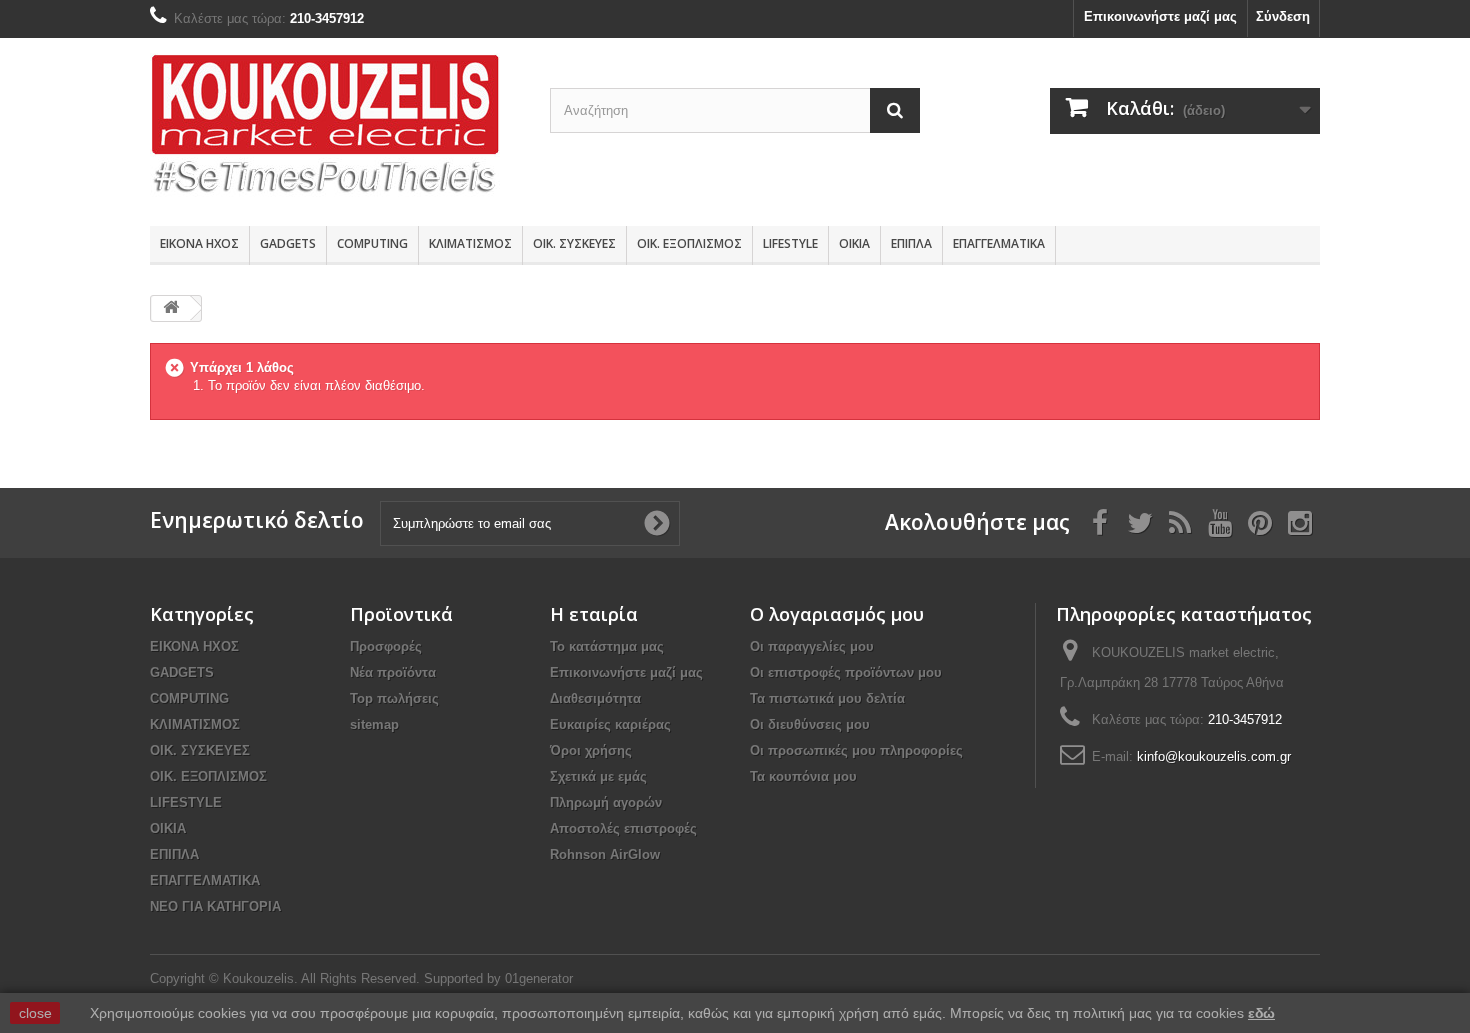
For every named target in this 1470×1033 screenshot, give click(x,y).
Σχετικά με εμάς (598, 776)
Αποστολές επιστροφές (623, 828)
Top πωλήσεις (394, 698)
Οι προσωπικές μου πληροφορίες (856, 750)
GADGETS (288, 243)
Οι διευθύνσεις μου (810, 724)
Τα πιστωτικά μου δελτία (827, 698)
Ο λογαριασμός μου (837, 614)
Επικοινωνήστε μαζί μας (1160, 16)
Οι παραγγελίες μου (812, 646)
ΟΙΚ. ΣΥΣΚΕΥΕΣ (574, 243)
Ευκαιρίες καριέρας (610, 724)
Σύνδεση (1283, 16)
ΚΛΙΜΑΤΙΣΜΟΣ (470, 243)
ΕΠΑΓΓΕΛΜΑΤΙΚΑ (999, 243)
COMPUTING (372, 243)
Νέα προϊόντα (393, 672)
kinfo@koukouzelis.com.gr (1214, 756)
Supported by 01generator (498, 978)
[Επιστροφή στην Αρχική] (171, 308)
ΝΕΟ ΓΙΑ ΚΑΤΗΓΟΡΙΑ (215, 906)
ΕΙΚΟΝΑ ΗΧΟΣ (199, 243)
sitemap (374, 724)
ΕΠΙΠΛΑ (911, 243)
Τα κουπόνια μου (803, 776)
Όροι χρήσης (591, 750)
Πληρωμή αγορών (606, 802)
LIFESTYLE (790, 243)
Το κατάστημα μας (607, 646)
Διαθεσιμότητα (595, 698)
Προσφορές (386, 646)
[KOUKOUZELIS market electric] (335, 127)
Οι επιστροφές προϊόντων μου (846, 672)
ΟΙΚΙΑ (854, 243)
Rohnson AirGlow (605, 854)
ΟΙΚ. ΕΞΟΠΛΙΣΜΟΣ (689, 243)
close (35, 1013)
